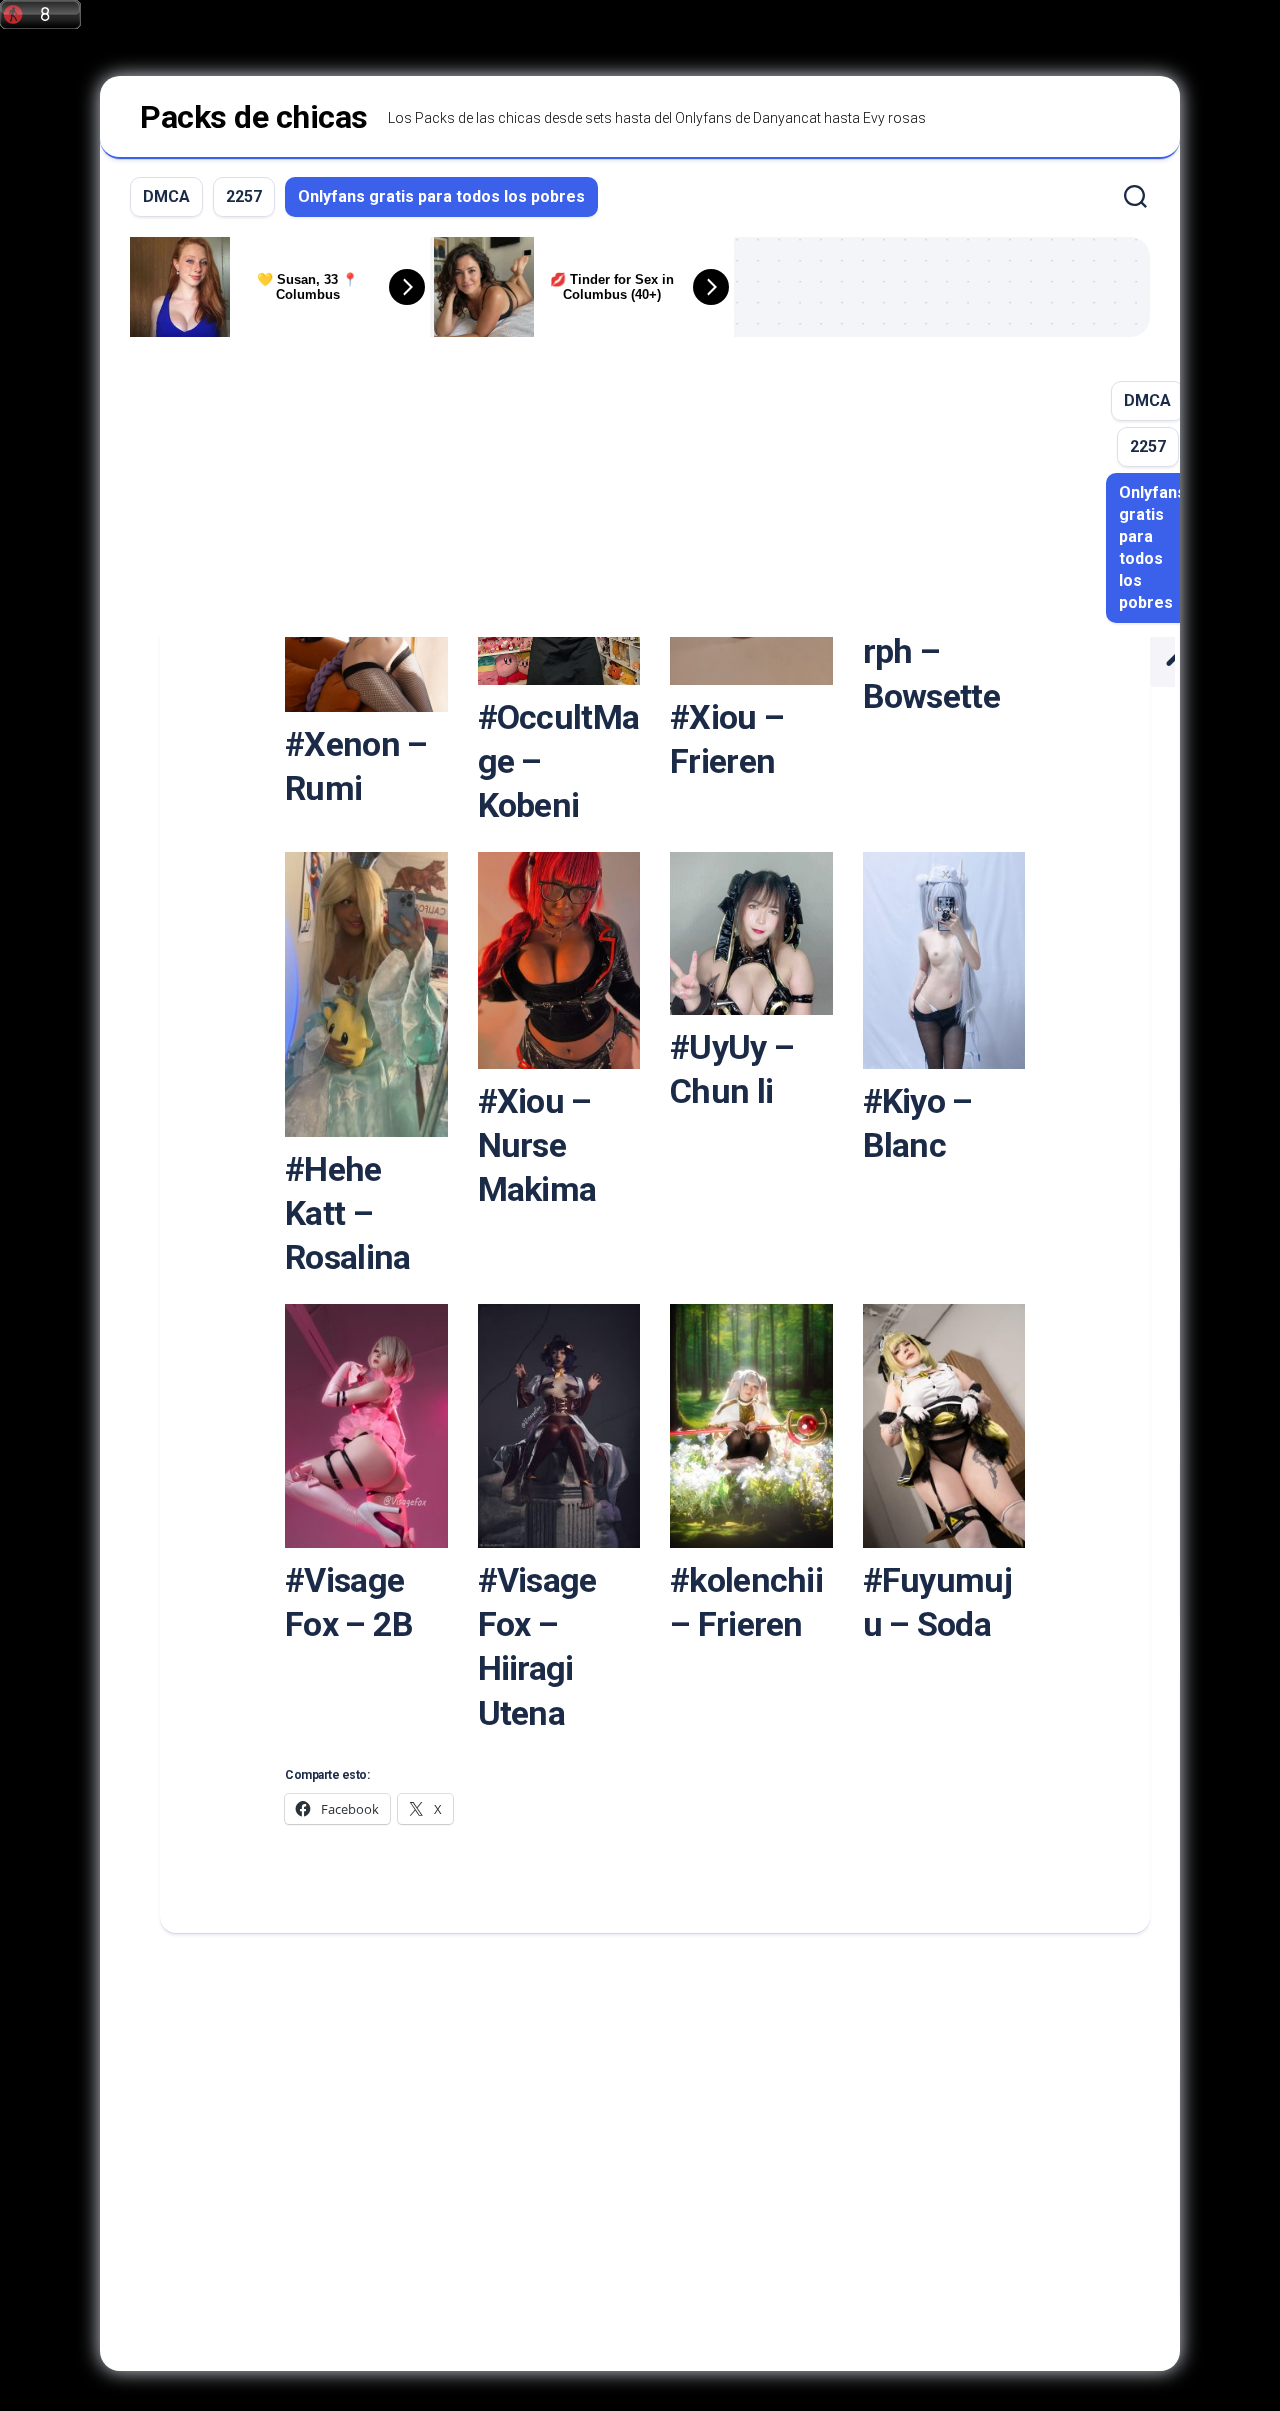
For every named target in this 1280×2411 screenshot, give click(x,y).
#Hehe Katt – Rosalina (347, 1213)
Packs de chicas (254, 117)
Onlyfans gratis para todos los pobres (441, 196)
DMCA (166, 196)
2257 (244, 196)
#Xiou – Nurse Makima (537, 1145)
